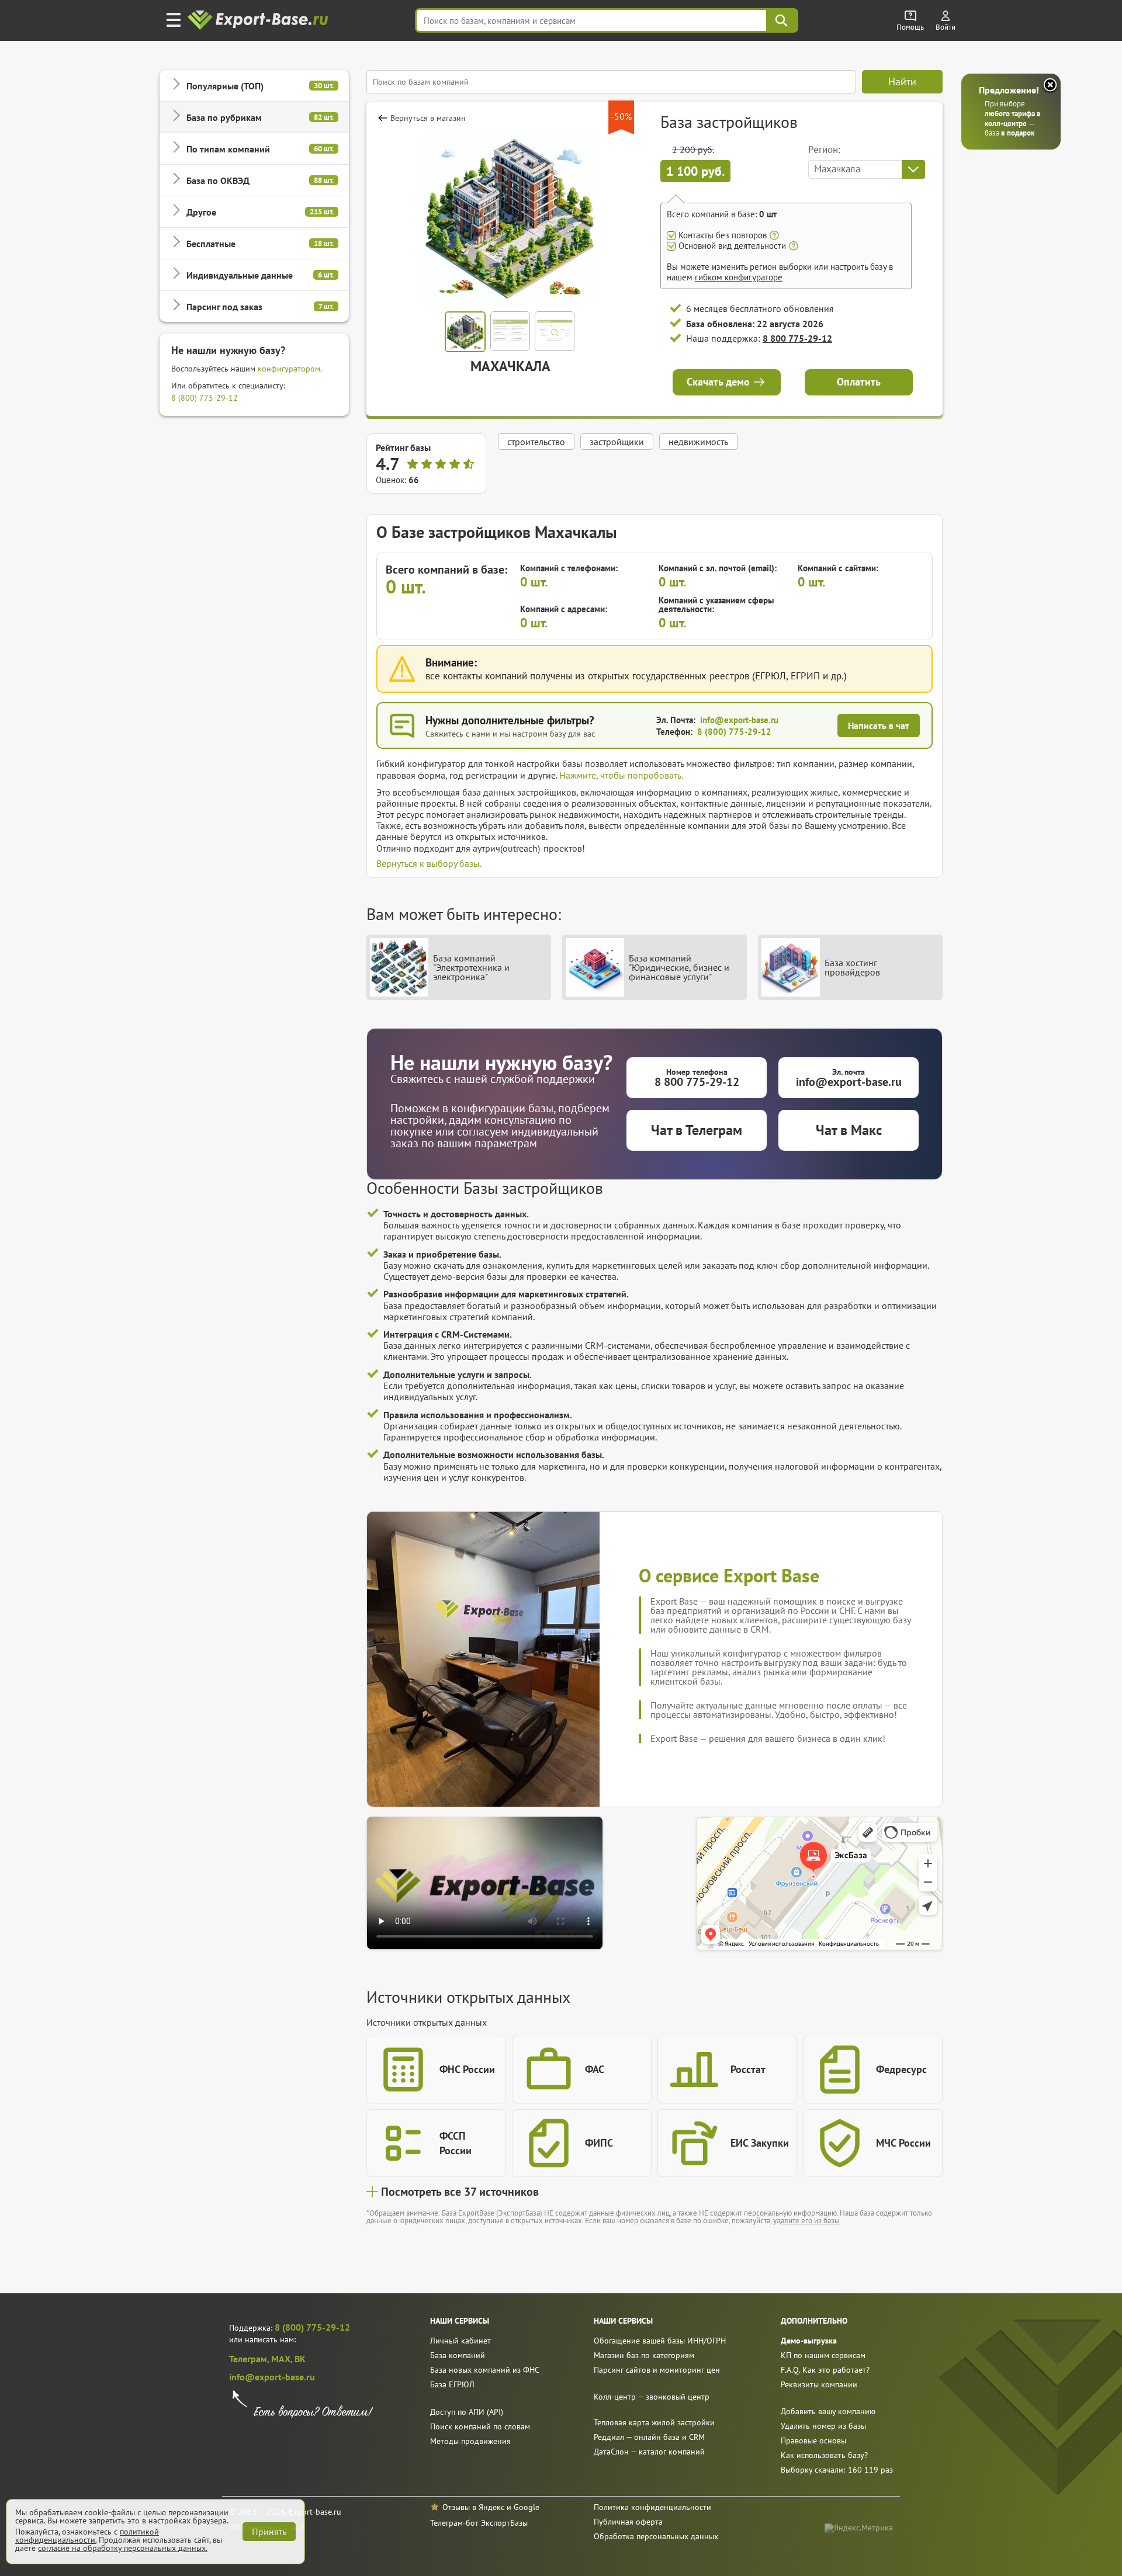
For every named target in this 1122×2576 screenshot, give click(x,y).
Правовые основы (813, 2440)
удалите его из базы (806, 2221)
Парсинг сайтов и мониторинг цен (657, 2370)
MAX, (283, 2359)
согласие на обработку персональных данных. (123, 2548)
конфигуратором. (290, 369)
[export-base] (259, 21)
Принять (269, 2532)
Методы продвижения (470, 2441)
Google (527, 2507)
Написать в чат (879, 725)
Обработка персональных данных (656, 2536)
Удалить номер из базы (823, 2426)
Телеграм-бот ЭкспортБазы (479, 2523)
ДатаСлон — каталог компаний (649, 2452)
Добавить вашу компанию (828, 2411)
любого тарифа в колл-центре (1013, 119)
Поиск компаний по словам (480, 2426)
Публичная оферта (628, 2522)
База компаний (458, 2355)
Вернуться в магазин (428, 118)
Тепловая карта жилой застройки (654, 2422)
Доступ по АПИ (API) (467, 2412)
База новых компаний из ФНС (485, 2370)
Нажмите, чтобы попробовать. (621, 775)
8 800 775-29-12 (797, 338)
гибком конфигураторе (739, 277)
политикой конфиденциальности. (87, 2536)
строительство (536, 442)
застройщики (617, 442)
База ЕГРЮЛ (452, 2384)
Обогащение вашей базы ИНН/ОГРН (660, 2341)
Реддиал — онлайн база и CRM (649, 2437)
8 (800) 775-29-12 (205, 398)
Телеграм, (250, 2359)
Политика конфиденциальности (652, 2507)
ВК (300, 2359)
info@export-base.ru (739, 720)
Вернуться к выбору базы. (429, 863)
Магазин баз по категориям (644, 2355)
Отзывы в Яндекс (473, 2507)
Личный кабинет (460, 2341)
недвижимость (698, 442)
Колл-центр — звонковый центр (652, 2397)
